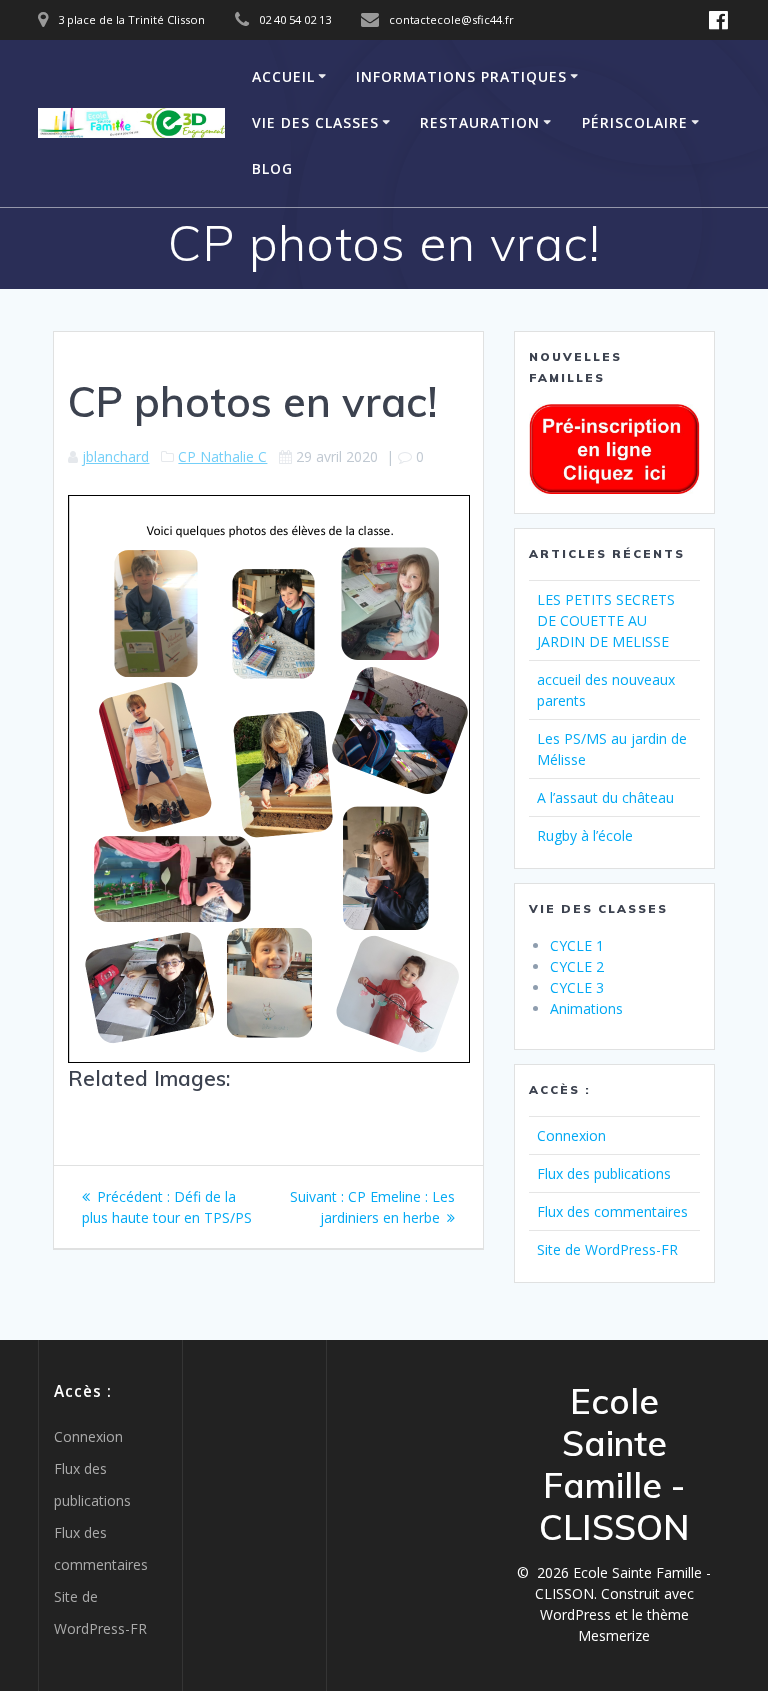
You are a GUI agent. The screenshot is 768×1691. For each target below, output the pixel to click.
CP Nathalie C (222, 456)
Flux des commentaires (612, 1211)
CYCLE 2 (577, 966)
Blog (272, 168)
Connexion (571, 1135)
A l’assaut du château (605, 797)
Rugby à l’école (585, 835)
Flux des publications (604, 1173)
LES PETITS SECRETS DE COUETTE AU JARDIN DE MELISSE (606, 620)
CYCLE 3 (577, 987)
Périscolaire (635, 122)
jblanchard (115, 456)
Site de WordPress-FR (607, 1249)
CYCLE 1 (577, 945)
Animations (586, 1008)
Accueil (283, 76)
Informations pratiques (461, 76)
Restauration (480, 122)
